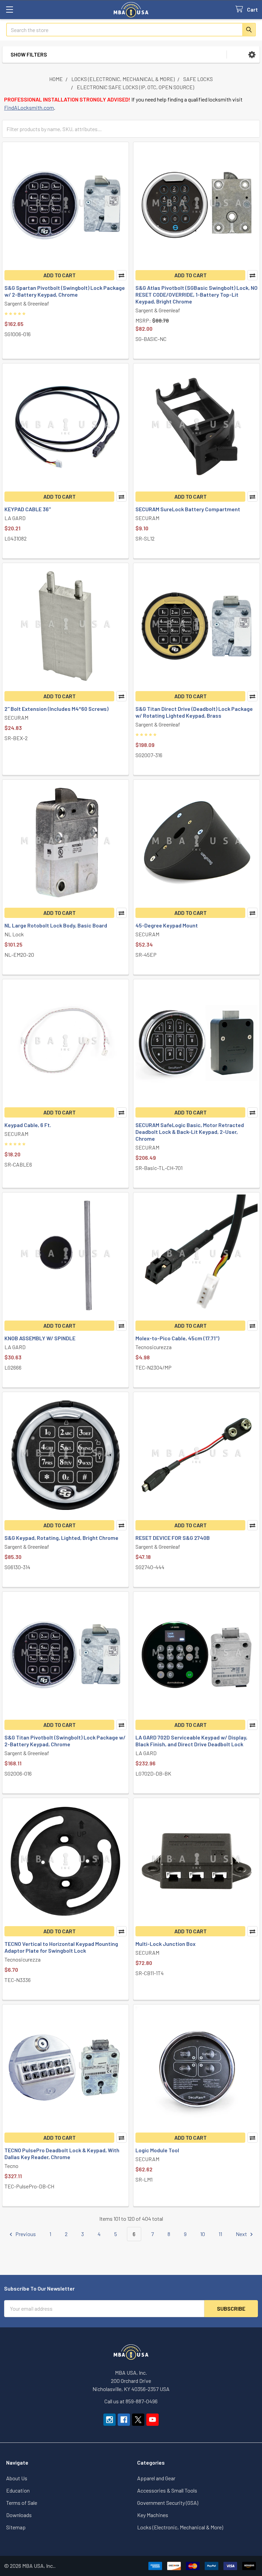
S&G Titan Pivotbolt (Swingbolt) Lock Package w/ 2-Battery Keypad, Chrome (65, 1741)
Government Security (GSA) (168, 2503)
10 (203, 2234)
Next (242, 2234)
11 (220, 2234)
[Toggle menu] (9, 9)
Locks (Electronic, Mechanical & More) (180, 2527)
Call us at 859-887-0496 (131, 2401)
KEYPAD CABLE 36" (28, 509)
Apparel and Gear (156, 2478)
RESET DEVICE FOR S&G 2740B (173, 1538)
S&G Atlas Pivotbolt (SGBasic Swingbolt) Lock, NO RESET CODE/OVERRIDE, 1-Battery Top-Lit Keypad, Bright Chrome (196, 294)
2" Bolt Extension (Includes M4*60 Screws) (56, 709)
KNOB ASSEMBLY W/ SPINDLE (40, 1338)
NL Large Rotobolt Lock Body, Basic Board (56, 925)
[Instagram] (110, 2420)
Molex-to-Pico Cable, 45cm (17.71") (177, 1338)
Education (18, 2490)
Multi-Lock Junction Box (165, 1944)
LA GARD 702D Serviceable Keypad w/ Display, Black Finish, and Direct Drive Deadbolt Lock (191, 1741)
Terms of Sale (22, 2503)
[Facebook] (124, 2420)
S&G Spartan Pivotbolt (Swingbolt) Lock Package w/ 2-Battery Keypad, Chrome (65, 291)
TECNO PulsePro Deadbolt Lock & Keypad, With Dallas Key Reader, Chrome (62, 2153)
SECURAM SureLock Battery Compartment (188, 509)
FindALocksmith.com (29, 107)
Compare (121, 275)
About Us (17, 2478)
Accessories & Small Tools (167, 2490)
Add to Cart (60, 275)
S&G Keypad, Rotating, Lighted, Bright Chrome (61, 1538)
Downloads (19, 2515)
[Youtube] (152, 2420)
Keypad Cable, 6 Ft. (28, 1125)
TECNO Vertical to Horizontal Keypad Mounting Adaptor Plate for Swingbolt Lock (61, 1947)
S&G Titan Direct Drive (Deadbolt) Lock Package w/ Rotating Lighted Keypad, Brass (194, 712)
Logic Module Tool (157, 2150)
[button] (252, 54)
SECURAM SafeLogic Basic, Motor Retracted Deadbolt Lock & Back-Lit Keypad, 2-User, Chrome (190, 1132)
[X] (138, 2420)
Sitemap (16, 2527)
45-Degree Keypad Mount (167, 925)
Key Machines (153, 2515)
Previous (25, 2234)
